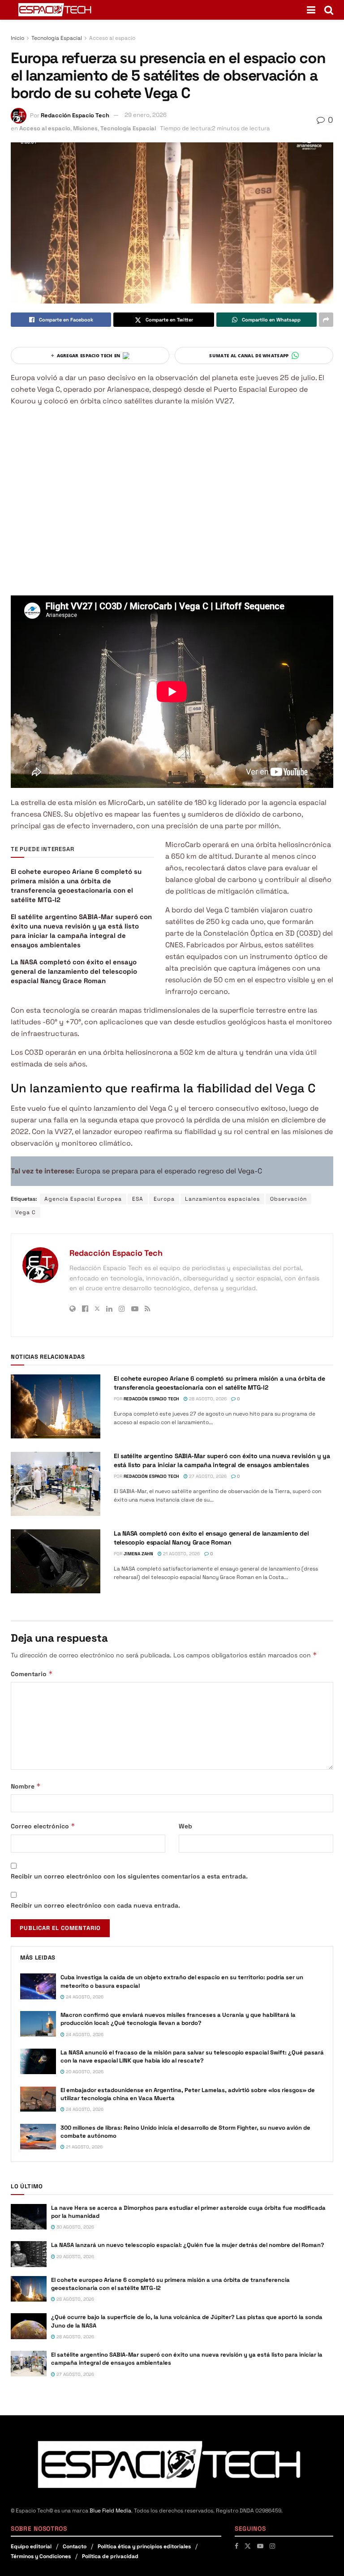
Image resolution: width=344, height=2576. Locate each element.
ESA (138, 1199)
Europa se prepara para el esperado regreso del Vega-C (169, 1171)
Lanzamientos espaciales (222, 1199)
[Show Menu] (311, 10)
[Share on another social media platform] (326, 320)
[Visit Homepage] (56, 10)
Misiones (85, 128)
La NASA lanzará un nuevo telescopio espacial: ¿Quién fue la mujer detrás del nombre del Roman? (188, 2245)
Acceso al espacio (112, 38)
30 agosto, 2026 (75, 2227)
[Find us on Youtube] (260, 2546)
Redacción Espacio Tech (75, 115)
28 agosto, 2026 (207, 1399)
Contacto (75, 2546)
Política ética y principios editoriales (144, 2546)
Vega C (26, 1212)
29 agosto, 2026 (75, 2257)
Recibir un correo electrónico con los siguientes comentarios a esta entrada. (129, 1876)
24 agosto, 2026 (84, 1997)
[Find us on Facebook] (236, 2546)
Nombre (26, 1786)
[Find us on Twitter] (248, 2546)
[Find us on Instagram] (272, 2546)
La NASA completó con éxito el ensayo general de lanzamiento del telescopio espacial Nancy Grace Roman (74, 971)
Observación (288, 1199)
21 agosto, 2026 (181, 1554)
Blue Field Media (110, 2511)
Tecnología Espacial (57, 38)
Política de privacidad (110, 2556)
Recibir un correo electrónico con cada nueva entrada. (95, 1905)
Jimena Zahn (138, 1554)
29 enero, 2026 (146, 115)
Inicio (17, 38)
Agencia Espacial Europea (83, 1199)
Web (185, 1826)
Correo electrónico (43, 1826)
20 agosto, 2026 (84, 2072)
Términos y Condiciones (41, 2556)
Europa (164, 1199)
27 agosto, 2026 (207, 1476)
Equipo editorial (31, 2546)
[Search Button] (329, 10)
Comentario (32, 1674)
